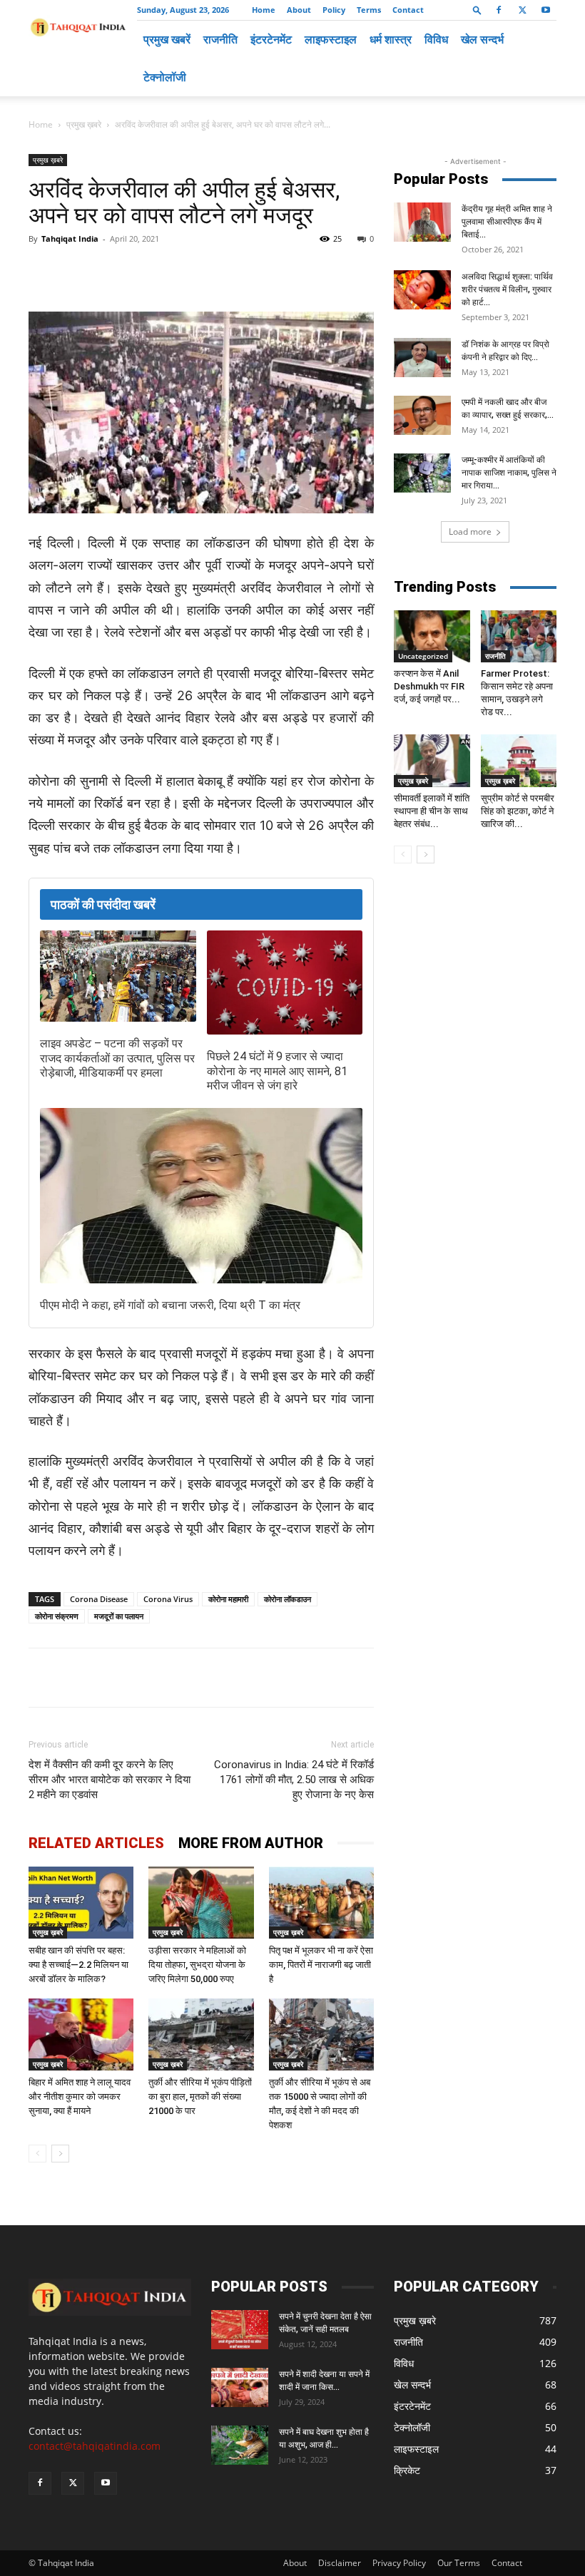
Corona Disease (99, 1599)
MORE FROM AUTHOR (251, 1843)
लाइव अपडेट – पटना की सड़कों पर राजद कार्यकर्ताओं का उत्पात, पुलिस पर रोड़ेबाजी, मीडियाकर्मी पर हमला (117, 1058)
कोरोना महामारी (228, 1599)
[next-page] (60, 2154)
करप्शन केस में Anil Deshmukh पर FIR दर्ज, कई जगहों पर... (429, 686)
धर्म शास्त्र (391, 39)
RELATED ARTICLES (96, 1843)
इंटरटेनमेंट (271, 39)
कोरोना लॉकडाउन (288, 1599)
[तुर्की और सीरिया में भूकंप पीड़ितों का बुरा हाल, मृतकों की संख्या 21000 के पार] (201, 2034)
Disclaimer (340, 2563)
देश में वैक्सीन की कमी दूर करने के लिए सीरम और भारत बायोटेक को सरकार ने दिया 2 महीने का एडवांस (110, 1780)
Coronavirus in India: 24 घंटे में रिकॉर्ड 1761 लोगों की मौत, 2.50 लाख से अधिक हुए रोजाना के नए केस (294, 1780)
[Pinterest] (258, 271)
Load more (470, 532)
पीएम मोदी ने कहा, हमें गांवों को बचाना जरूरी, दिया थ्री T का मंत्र (170, 1305)
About (299, 10)
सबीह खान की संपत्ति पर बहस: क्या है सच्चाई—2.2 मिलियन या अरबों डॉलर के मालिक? (78, 1965)
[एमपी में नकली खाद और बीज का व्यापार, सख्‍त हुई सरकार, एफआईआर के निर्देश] (422, 415)
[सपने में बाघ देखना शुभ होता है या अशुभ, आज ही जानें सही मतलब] (240, 2445)
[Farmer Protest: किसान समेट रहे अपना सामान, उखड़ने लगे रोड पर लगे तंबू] (519, 636)
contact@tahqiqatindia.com (95, 2446)
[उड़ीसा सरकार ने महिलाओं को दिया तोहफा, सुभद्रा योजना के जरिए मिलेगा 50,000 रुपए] (201, 1903)
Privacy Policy (399, 2563)
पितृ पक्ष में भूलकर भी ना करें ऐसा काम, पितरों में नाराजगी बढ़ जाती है (321, 1965)
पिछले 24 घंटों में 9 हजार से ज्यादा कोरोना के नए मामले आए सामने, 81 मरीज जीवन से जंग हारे (277, 1071)
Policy (334, 10)
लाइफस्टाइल (331, 39)
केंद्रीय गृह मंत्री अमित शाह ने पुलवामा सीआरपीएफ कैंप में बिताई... (507, 222)
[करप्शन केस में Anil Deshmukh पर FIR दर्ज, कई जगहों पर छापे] (432, 636)
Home (264, 10)
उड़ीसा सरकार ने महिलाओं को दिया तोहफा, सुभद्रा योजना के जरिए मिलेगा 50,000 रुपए (197, 1965)
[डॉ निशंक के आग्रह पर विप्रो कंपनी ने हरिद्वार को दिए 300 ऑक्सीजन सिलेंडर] (422, 358)
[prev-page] (37, 2154)
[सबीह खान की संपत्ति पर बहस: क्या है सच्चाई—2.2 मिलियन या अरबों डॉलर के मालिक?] (81, 1903)
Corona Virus (168, 1599)
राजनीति (220, 39)
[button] (477, 10)
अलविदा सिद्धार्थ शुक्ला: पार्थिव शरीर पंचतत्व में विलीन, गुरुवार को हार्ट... (507, 289)
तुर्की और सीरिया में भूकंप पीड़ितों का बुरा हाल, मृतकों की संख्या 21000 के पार (200, 2097)
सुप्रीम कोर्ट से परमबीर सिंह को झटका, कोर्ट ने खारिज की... (518, 811)
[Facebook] (499, 10)
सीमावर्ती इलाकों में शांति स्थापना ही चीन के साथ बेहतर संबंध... (432, 811)
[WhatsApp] (193, 271)
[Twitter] (522, 10)
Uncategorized (423, 656)
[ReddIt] (291, 271)
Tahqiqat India (70, 238)
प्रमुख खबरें (167, 39)
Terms (369, 10)
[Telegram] (225, 271)
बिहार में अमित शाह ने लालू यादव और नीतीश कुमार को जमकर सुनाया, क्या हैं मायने (80, 2097)
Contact (408, 10)
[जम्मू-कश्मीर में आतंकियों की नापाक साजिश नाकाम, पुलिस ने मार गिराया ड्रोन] (422, 473)
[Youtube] (546, 10)
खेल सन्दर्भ (482, 39)
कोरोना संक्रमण (57, 1616)
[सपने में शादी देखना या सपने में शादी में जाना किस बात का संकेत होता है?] (240, 2387)
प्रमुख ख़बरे (84, 124)
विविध (436, 39)
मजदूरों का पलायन (119, 1616)
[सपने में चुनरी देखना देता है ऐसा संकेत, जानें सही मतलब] (240, 2330)
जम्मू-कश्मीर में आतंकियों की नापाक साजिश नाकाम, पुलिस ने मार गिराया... (509, 473)
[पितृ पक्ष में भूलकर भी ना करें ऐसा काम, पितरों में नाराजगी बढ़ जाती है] (321, 1903)
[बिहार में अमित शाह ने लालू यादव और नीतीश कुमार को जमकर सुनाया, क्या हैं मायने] (81, 2034)
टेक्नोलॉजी (165, 77)
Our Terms (459, 2563)
